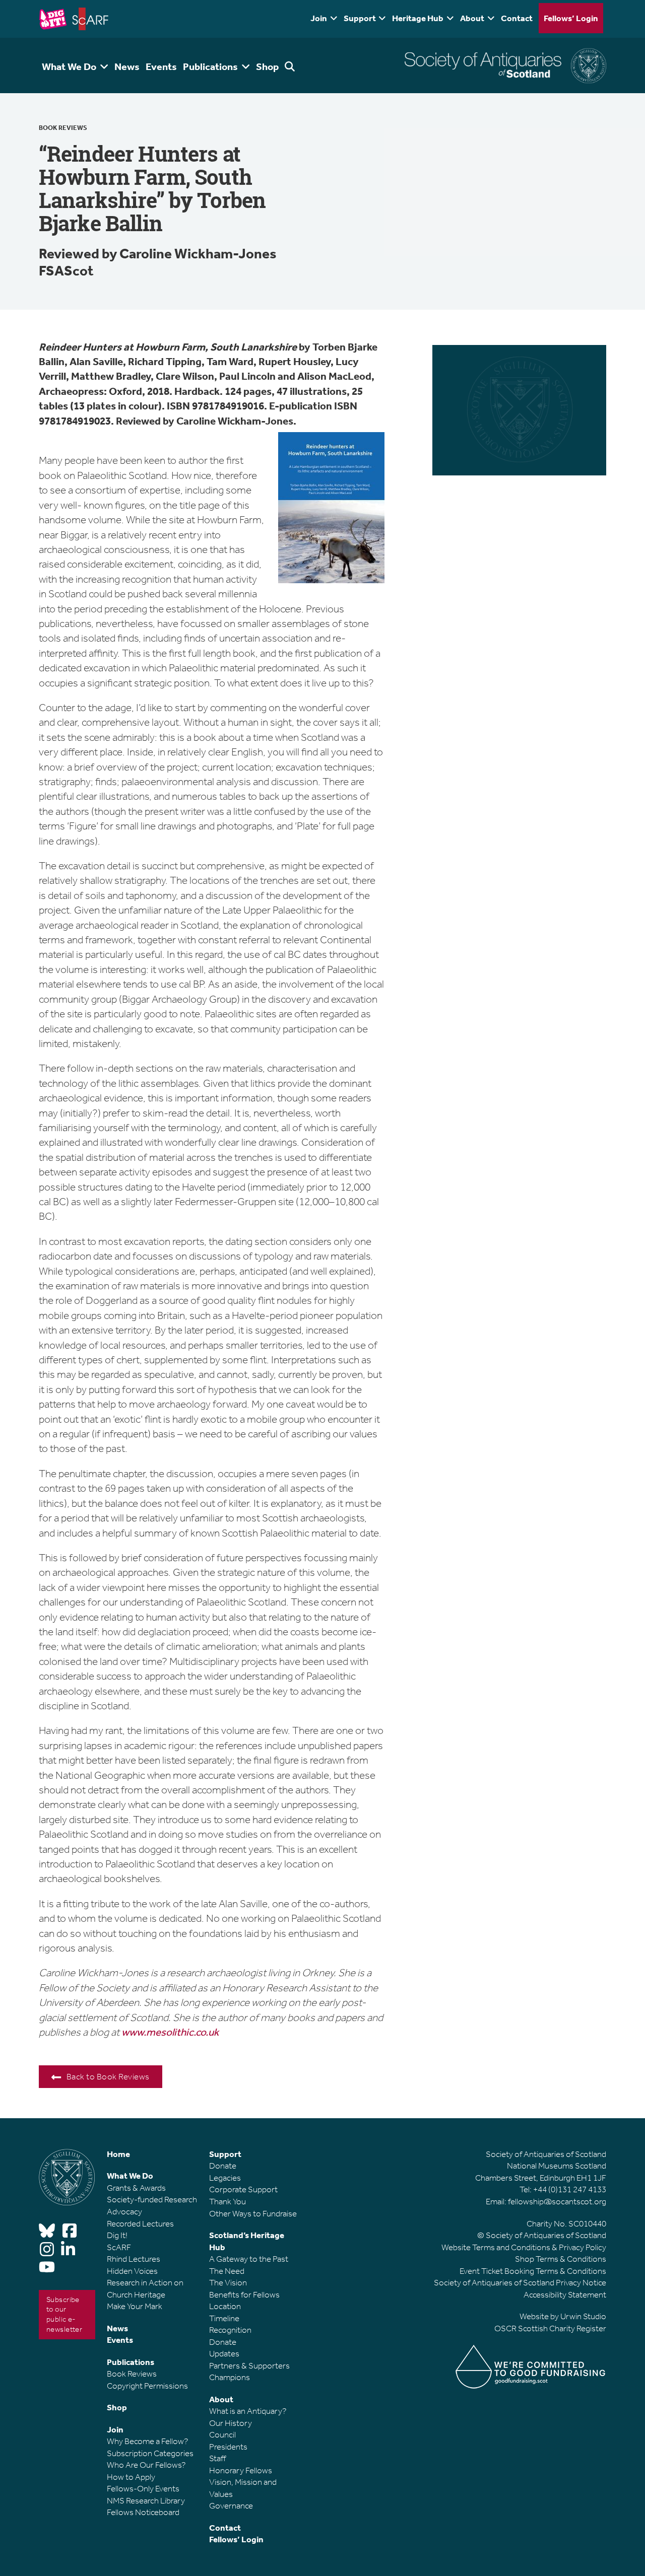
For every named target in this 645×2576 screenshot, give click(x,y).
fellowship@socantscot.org (557, 2201)
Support (360, 18)
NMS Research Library (146, 2500)
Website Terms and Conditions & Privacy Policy (524, 2247)
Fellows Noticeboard (143, 2512)
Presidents (228, 2447)
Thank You (228, 2201)
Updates (224, 2353)
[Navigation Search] (291, 65)
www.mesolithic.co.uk (170, 2032)
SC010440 (587, 2223)
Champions (230, 2377)
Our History (231, 2423)
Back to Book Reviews (108, 2076)
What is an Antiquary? (248, 2411)
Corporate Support (243, 2189)
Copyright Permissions (147, 2386)
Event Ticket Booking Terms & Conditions (533, 2271)
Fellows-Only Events (143, 2488)
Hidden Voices (132, 2271)
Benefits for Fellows (244, 2294)
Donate (223, 2166)
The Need (227, 2271)
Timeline (224, 2318)
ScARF (119, 2247)
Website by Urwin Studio (563, 2316)
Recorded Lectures (140, 2223)
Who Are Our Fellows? (146, 2465)
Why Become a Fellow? (148, 2441)
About (472, 18)
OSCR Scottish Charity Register (550, 2328)
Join (319, 18)
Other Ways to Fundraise (253, 2213)
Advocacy (124, 2211)
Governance (231, 2505)
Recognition (230, 2330)
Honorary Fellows (241, 2470)
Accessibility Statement (565, 2294)
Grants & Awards (136, 2188)
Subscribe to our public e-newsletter (64, 2314)
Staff (217, 2458)
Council (222, 2434)
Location (225, 2306)
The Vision (228, 2282)
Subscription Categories (150, 2453)
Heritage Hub (418, 18)
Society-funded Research (152, 2199)
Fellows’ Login (571, 18)
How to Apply (131, 2477)
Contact (517, 18)
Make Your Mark (135, 2306)
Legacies (225, 2178)
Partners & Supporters (249, 2365)
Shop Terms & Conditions (561, 2259)
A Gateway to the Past (249, 2259)
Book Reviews (63, 128)
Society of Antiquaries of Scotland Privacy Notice (520, 2282)
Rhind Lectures (134, 2259)
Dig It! (117, 2235)
